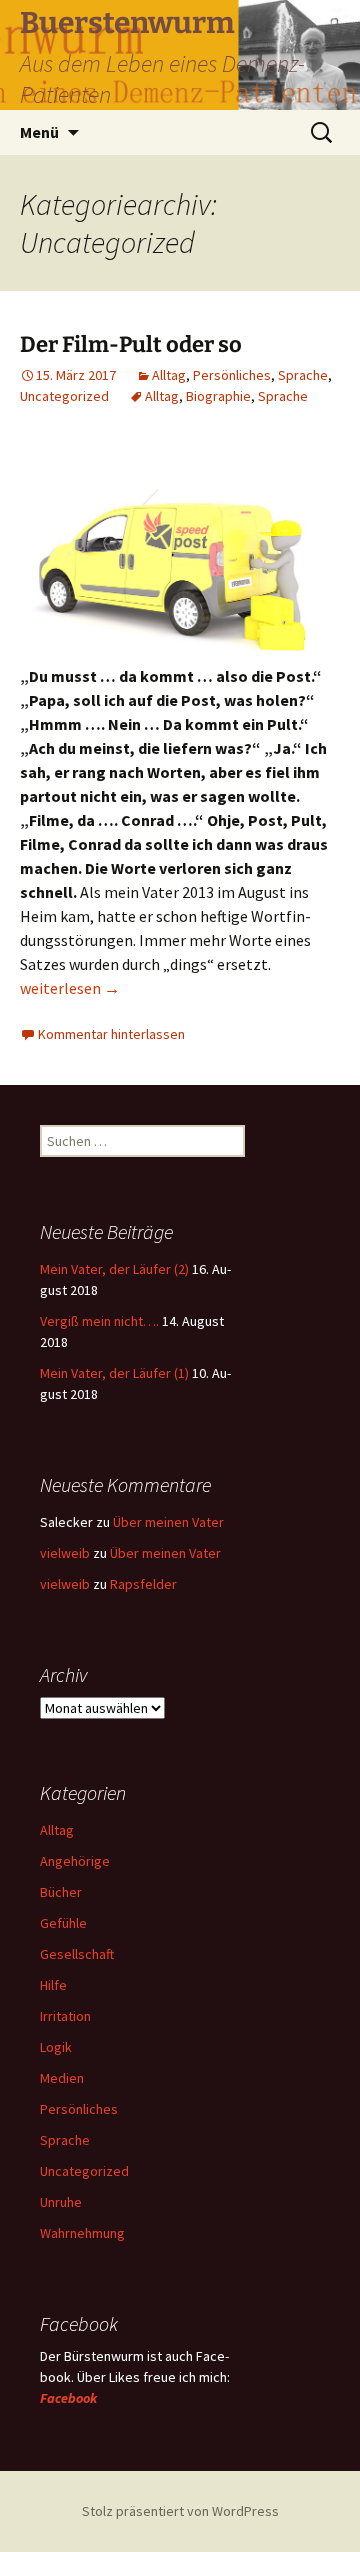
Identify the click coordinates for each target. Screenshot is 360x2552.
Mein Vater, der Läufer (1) (114, 1373)
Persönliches (232, 375)
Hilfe (53, 1985)
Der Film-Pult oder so (131, 344)
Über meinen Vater (168, 1522)
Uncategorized (64, 396)
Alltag (169, 375)
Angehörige (75, 1861)
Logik (56, 2047)
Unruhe (61, 2202)
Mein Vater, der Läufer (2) (114, 1269)
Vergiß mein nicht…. (99, 1321)
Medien (62, 2078)
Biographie (218, 396)
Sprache (303, 375)
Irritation (65, 2016)
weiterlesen (70, 988)
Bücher (61, 1892)
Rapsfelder (143, 1584)
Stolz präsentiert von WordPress (180, 2511)
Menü (39, 132)
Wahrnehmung (82, 2233)
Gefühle (63, 1923)
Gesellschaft (77, 1954)
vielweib (65, 1553)
